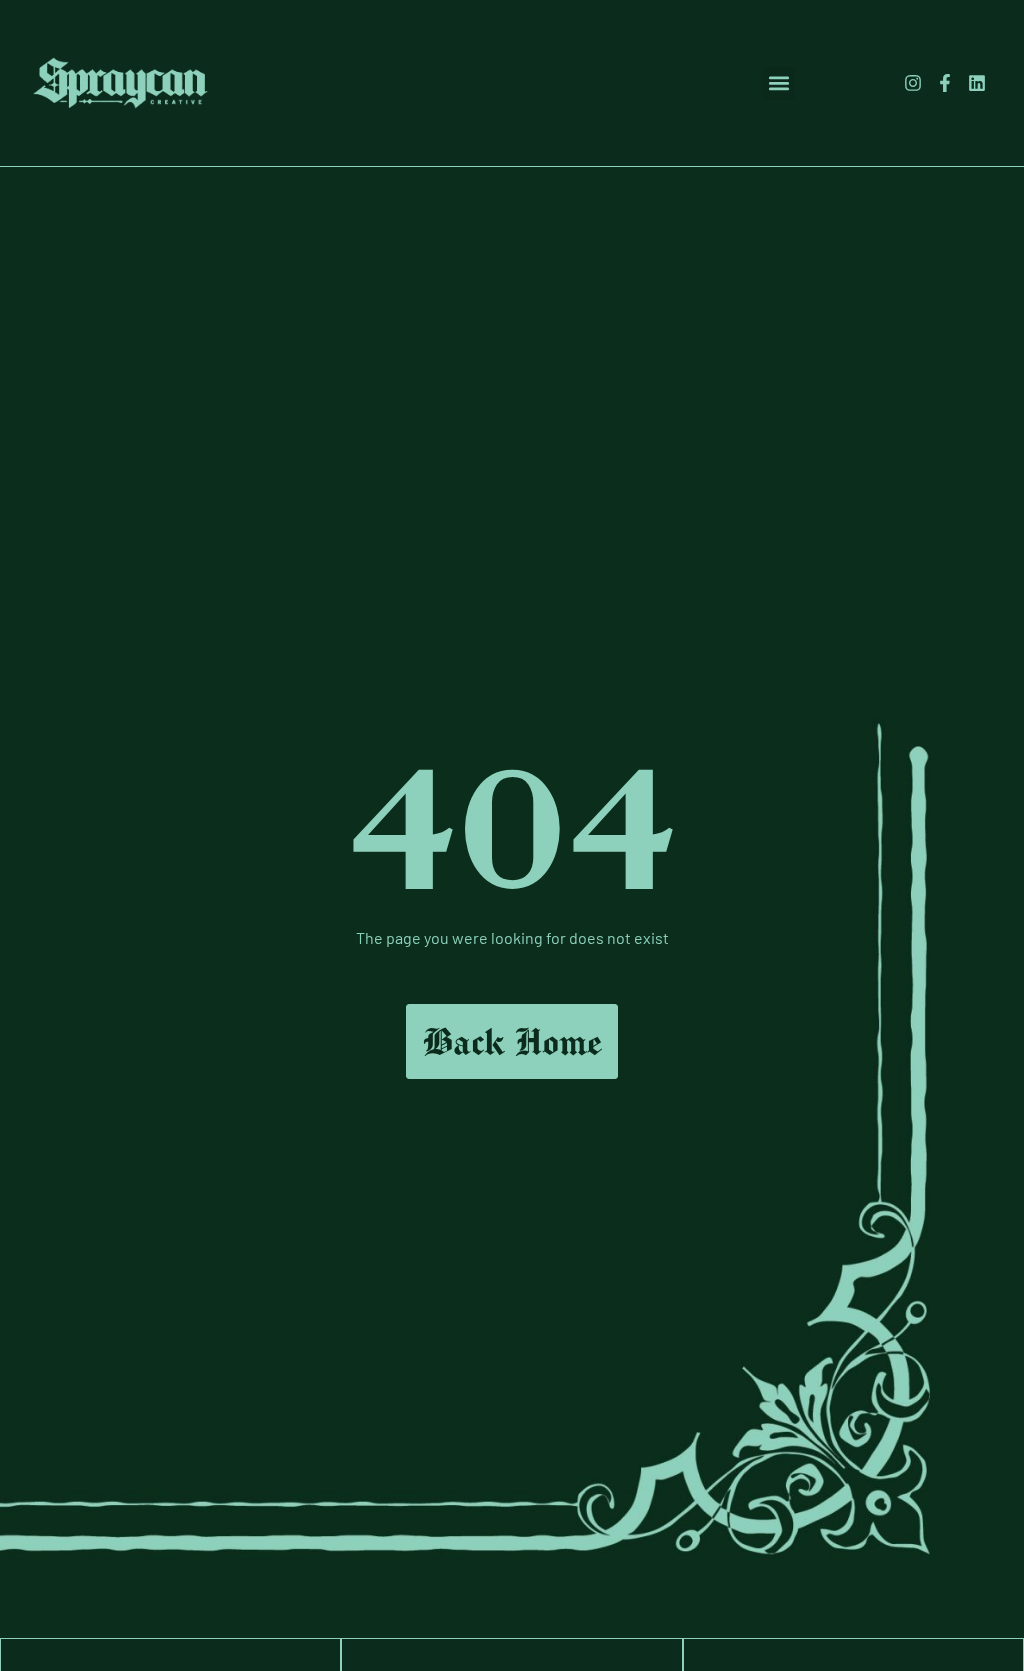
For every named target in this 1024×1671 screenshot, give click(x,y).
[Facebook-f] (945, 83)
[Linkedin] (977, 83)
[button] (778, 83)
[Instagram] (912, 83)
